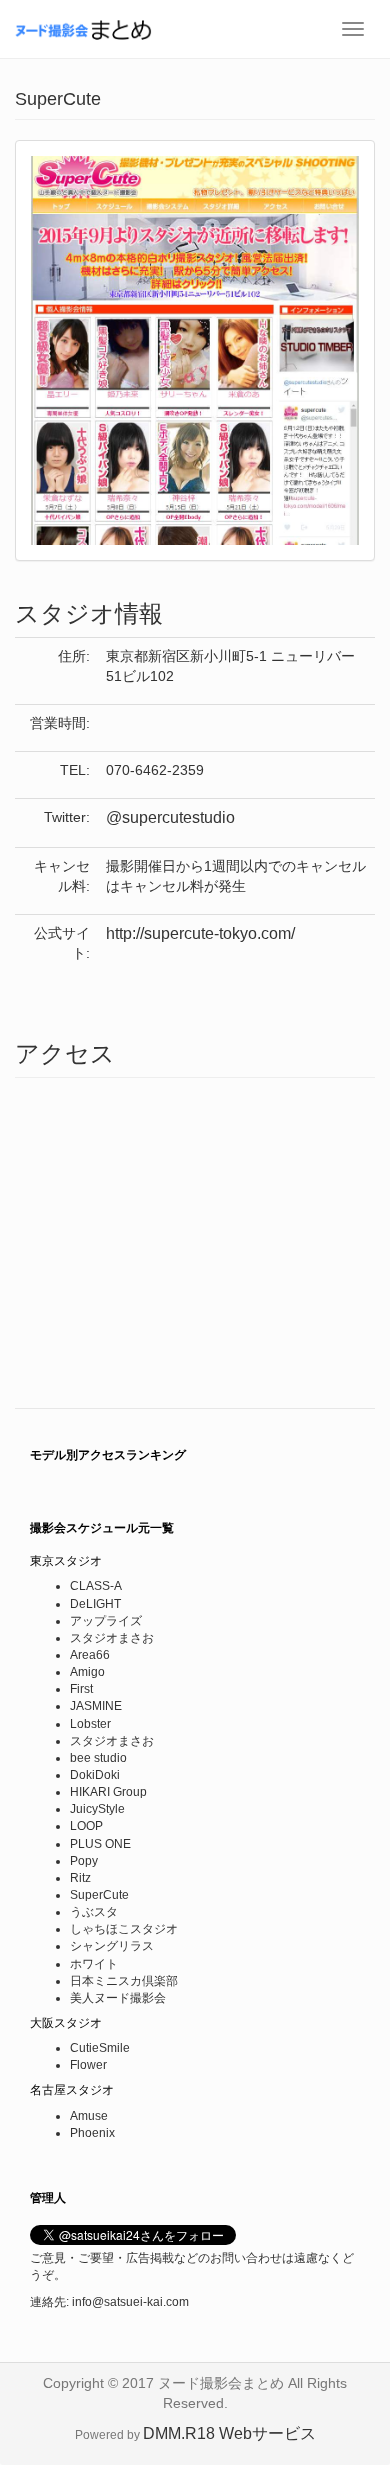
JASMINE (96, 1706)
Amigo (87, 1672)
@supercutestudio (170, 817)
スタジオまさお (112, 1638)
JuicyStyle (97, 1809)
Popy (84, 1861)
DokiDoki (95, 1775)
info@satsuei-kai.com (130, 2302)
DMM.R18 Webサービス (229, 2433)
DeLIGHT (95, 1604)
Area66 (90, 1655)
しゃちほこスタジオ (124, 1929)
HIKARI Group (108, 1792)
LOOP (86, 1826)
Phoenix (92, 2133)
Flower (88, 2065)
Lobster (90, 1724)
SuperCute (99, 1895)
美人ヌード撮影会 (118, 1998)
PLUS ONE (100, 1844)
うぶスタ (94, 1912)
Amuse (89, 2116)
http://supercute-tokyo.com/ (200, 933)
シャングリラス (112, 1946)
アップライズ (106, 1621)
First (81, 1689)
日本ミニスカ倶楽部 (124, 1981)
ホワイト (94, 1964)
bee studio (98, 1758)
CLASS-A (96, 1586)
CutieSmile (100, 2048)
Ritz (80, 1878)
